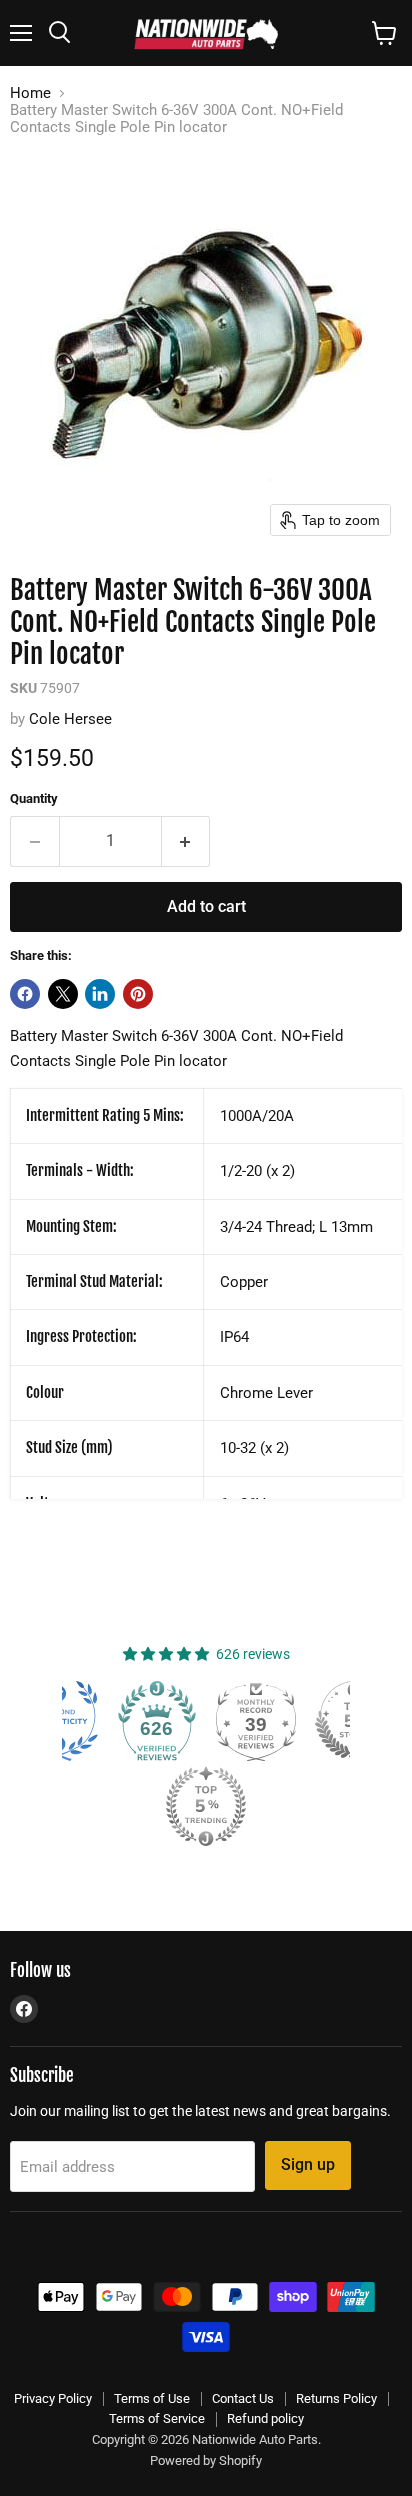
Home (30, 93)
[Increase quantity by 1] (186, 841)
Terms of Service (157, 2418)
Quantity (34, 798)
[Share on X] (63, 994)
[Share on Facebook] (25, 994)
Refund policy (265, 2418)
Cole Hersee (70, 719)
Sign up (308, 2164)
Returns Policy (336, 2398)
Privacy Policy (53, 2398)
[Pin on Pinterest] (138, 994)
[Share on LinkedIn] (100, 994)
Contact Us (243, 2398)
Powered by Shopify (206, 2460)
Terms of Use (152, 2398)
